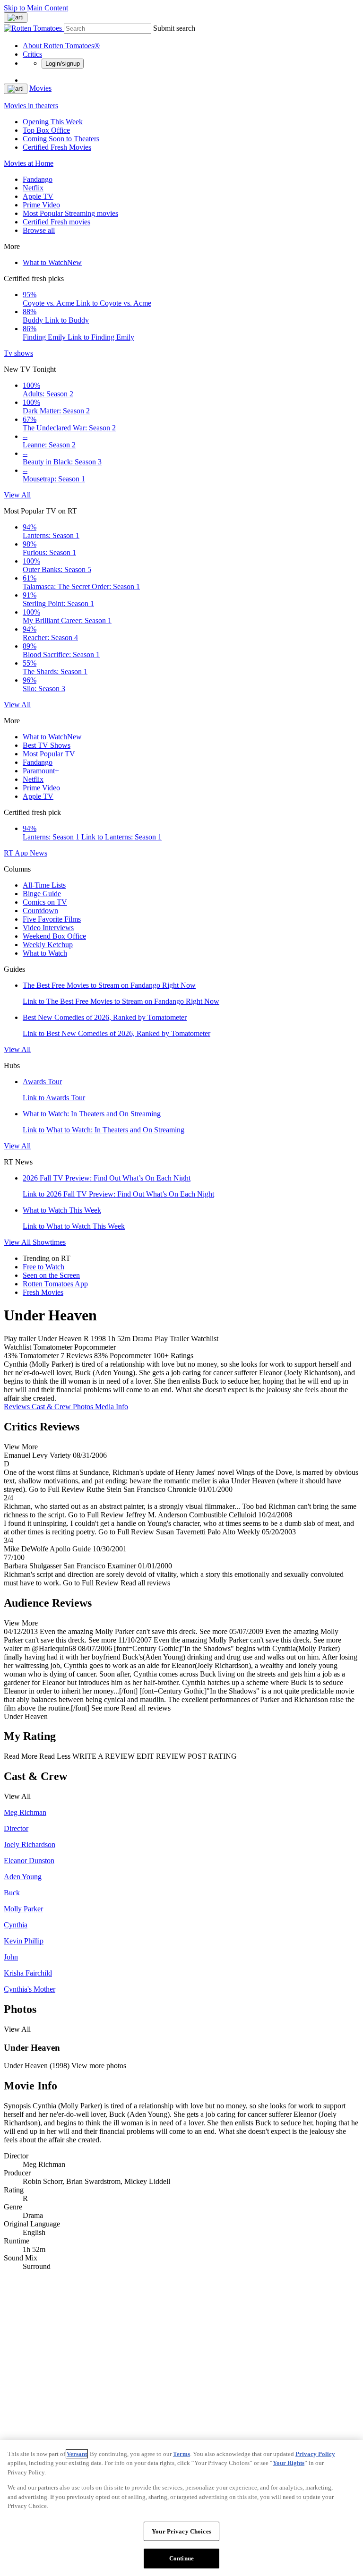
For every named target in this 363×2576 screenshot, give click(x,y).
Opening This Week (53, 122)
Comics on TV (45, 902)
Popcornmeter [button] (130, 1356)
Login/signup (63, 64)
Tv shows (18, 353)
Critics (32, 54)
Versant (77, 2454)
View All (17, 495)
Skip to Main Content (36, 8)
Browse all (39, 230)
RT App (17, 853)
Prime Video (41, 205)
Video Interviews (48, 928)
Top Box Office (46, 130)
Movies (40, 88)
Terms (181, 2454)
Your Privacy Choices (181, 2531)
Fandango (38, 179)
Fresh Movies (43, 1292)
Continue (181, 2558)
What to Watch (52, 262)
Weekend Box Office (54, 936)
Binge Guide (42, 894)
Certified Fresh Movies (57, 147)
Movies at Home (29, 163)
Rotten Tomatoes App (55, 1284)
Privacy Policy (315, 2454)
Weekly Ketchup (48, 945)
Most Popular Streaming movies (70, 213)
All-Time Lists (44, 885)
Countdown (40, 911)
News (39, 853)
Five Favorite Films (52, 919)
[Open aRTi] (16, 17)
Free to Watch (43, 1267)
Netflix (33, 188)
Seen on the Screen (51, 1275)
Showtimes (49, 1242)
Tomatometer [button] (39, 1356)
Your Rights (289, 2463)
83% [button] (101, 1356)
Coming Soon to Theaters (61, 139)
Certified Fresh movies (56, 222)
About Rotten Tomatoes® (61, 46)
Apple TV (38, 196)
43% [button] (11, 1356)
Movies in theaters (31, 106)
